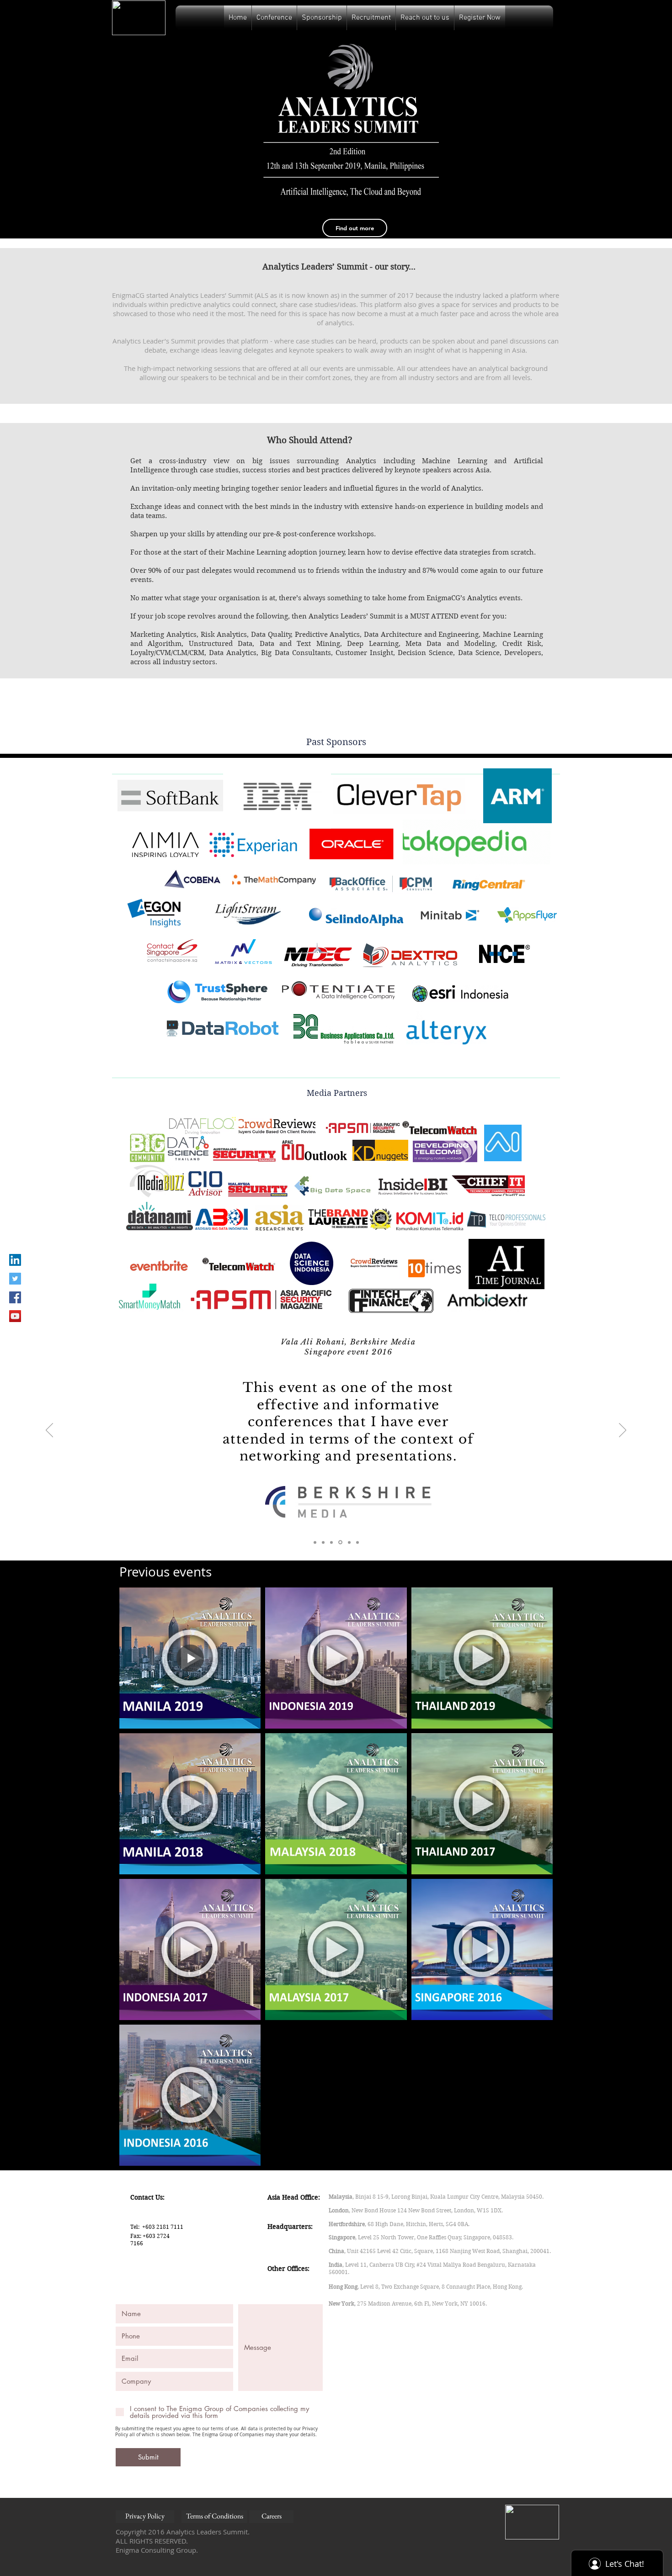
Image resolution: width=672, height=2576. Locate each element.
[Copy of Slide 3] (340, 1542)
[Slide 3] (331, 1542)
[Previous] (49, 1431)
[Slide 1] (315, 1542)
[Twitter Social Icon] (15, 1279)
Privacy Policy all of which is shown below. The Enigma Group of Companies (216, 2432)
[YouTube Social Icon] (15, 1316)
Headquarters (289, 2227)
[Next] (623, 1431)
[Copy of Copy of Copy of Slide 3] (357, 1542)
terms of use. (225, 2429)
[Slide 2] (323, 1542)
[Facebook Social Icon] (15, 1297)
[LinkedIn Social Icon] (15, 1260)
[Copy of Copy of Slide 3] (349, 1542)
